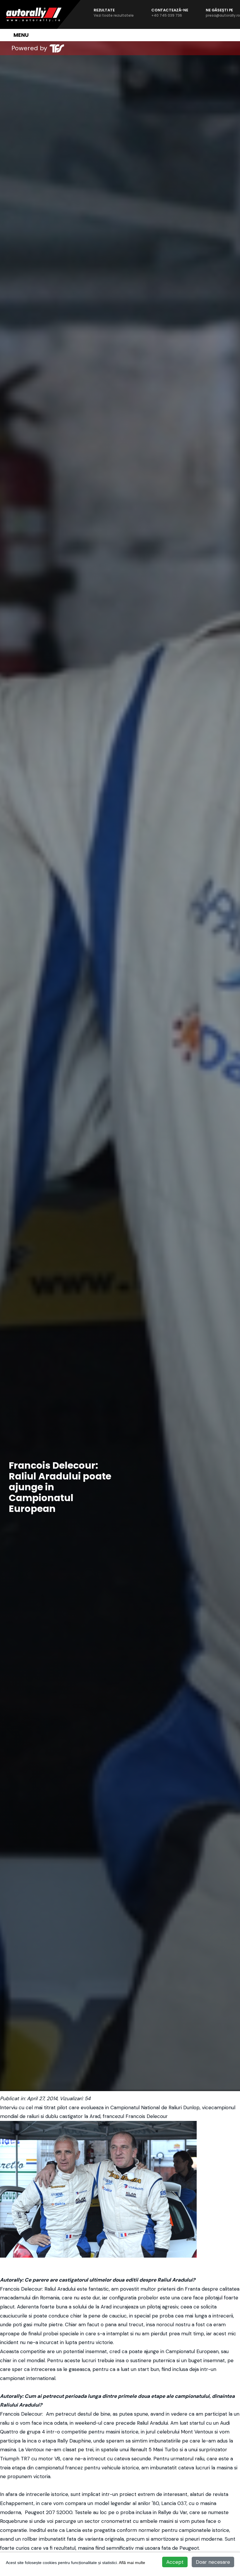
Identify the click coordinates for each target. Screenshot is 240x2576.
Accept (175, 2562)
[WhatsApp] (109, 48)
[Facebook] (85, 48)
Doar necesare (213, 2562)
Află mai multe (132, 2563)
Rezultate (114, 13)
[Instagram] (97, 48)
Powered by (29, 48)
